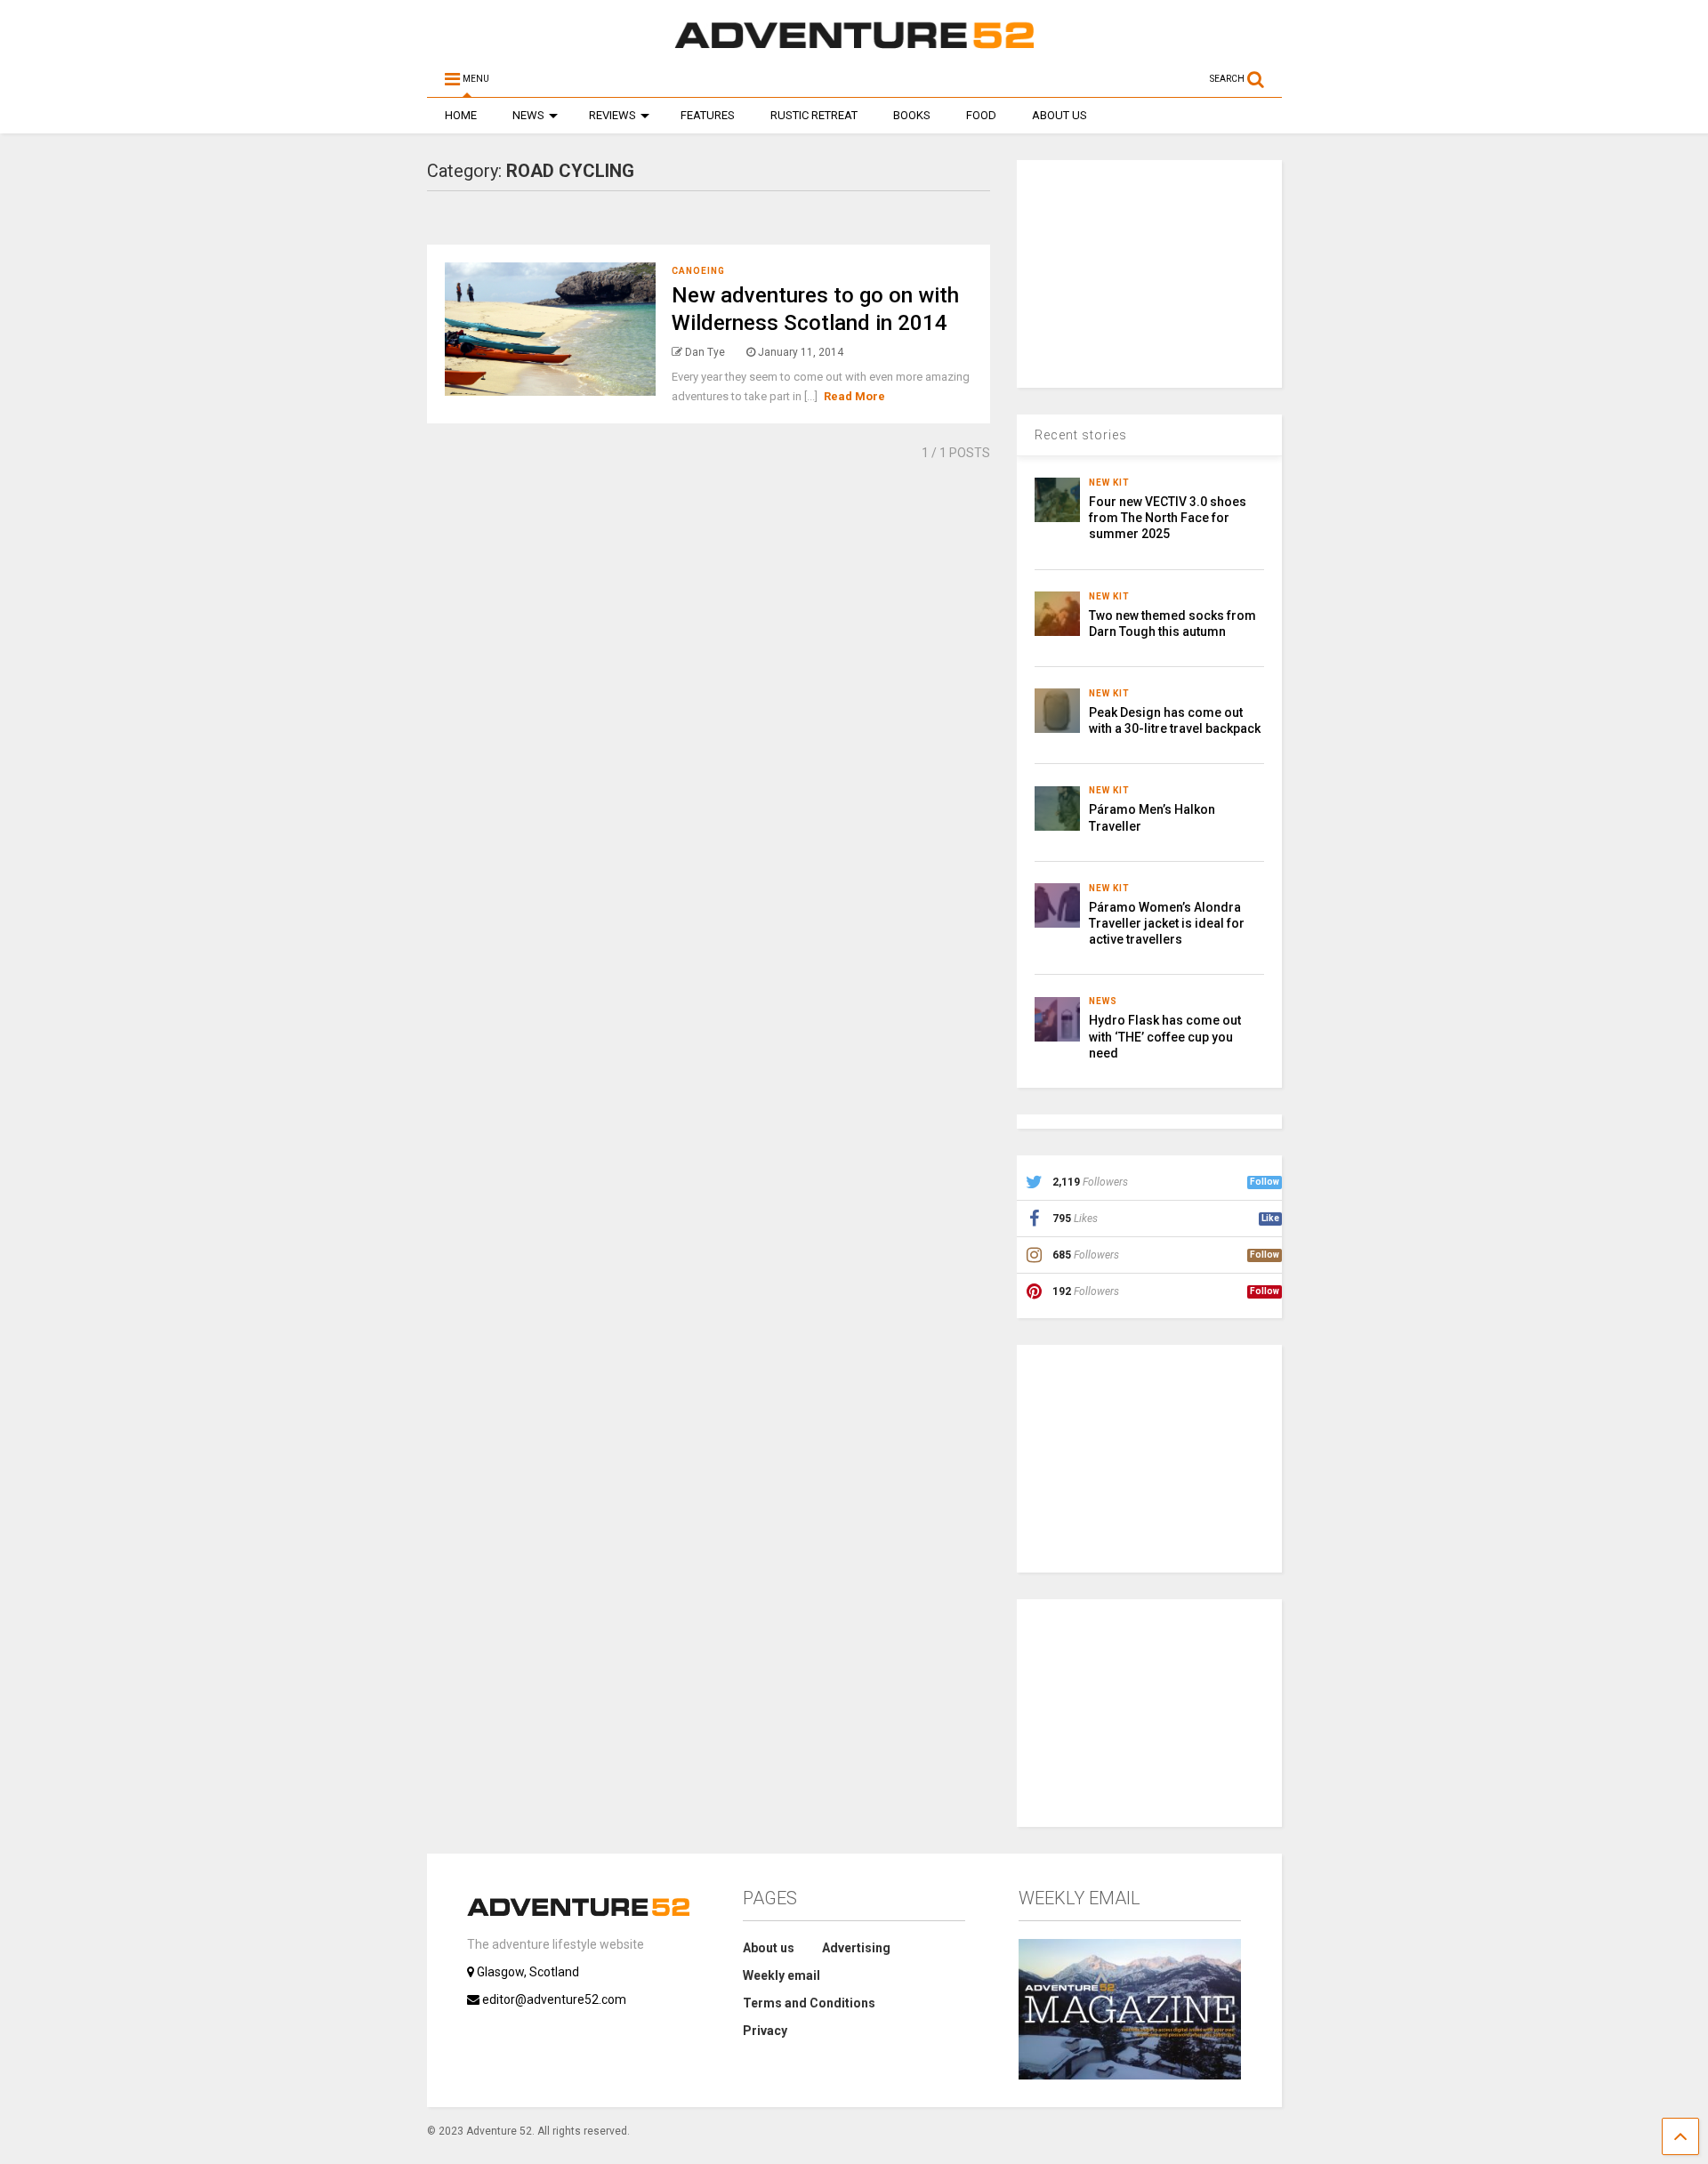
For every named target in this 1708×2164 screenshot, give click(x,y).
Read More (854, 396)
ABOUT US (1059, 115)
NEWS (528, 115)
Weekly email (781, 1975)
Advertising (856, 1948)
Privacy (765, 2031)
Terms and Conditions (809, 2003)
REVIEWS (612, 115)
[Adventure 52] (854, 48)
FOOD (981, 115)
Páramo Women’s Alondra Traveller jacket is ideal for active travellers (1167, 923)
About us (769, 1948)
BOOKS (912, 115)
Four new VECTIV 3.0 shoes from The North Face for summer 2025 (1168, 518)
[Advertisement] (1150, 271)
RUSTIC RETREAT (814, 115)
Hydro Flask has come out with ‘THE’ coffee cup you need (1165, 1036)
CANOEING (698, 271)
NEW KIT (1109, 483)
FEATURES (708, 115)
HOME (461, 115)
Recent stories (1081, 435)
